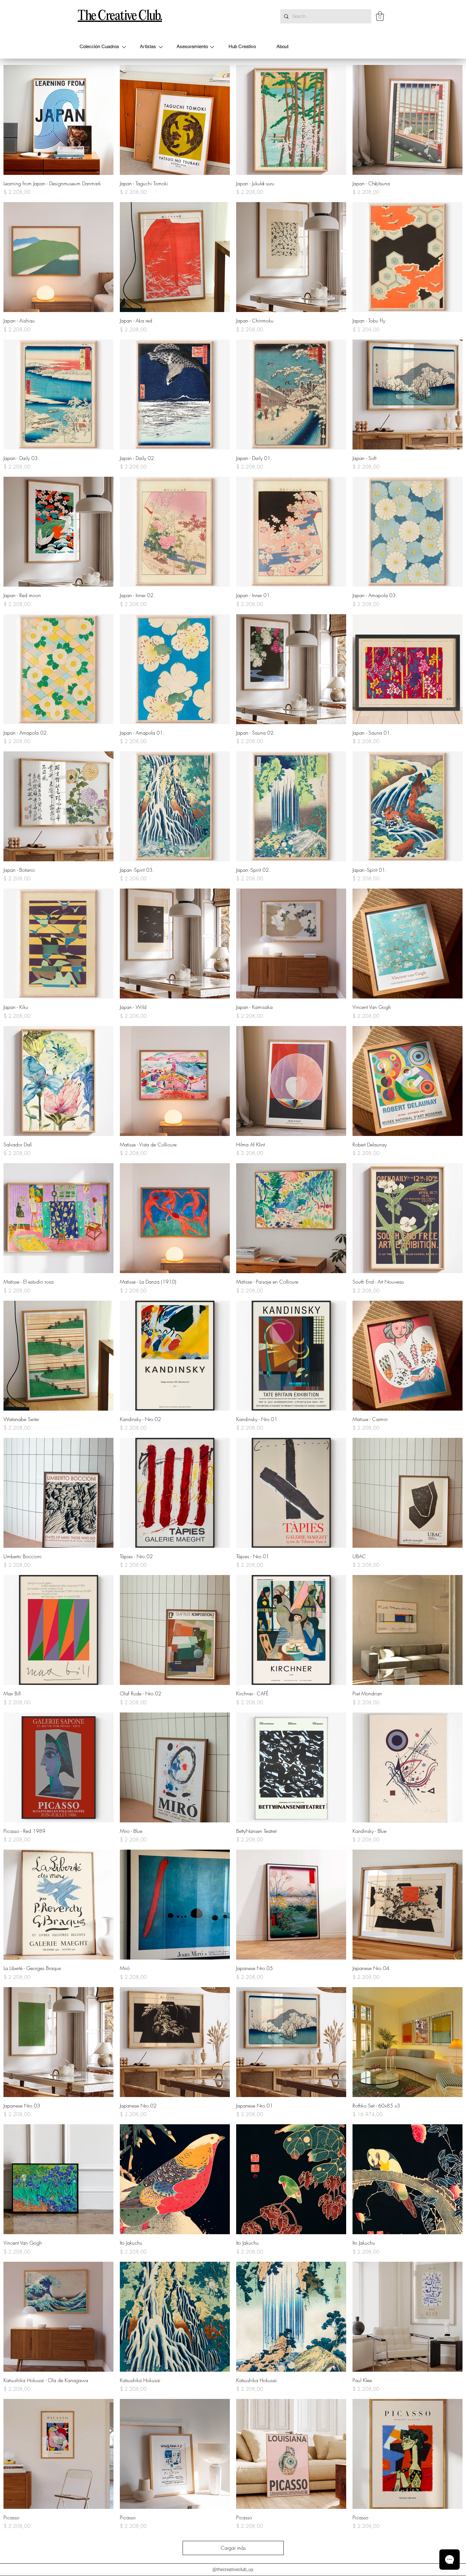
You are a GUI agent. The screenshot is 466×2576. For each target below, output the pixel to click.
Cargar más (233, 2548)
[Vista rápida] (58, 120)
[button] (380, 16)
